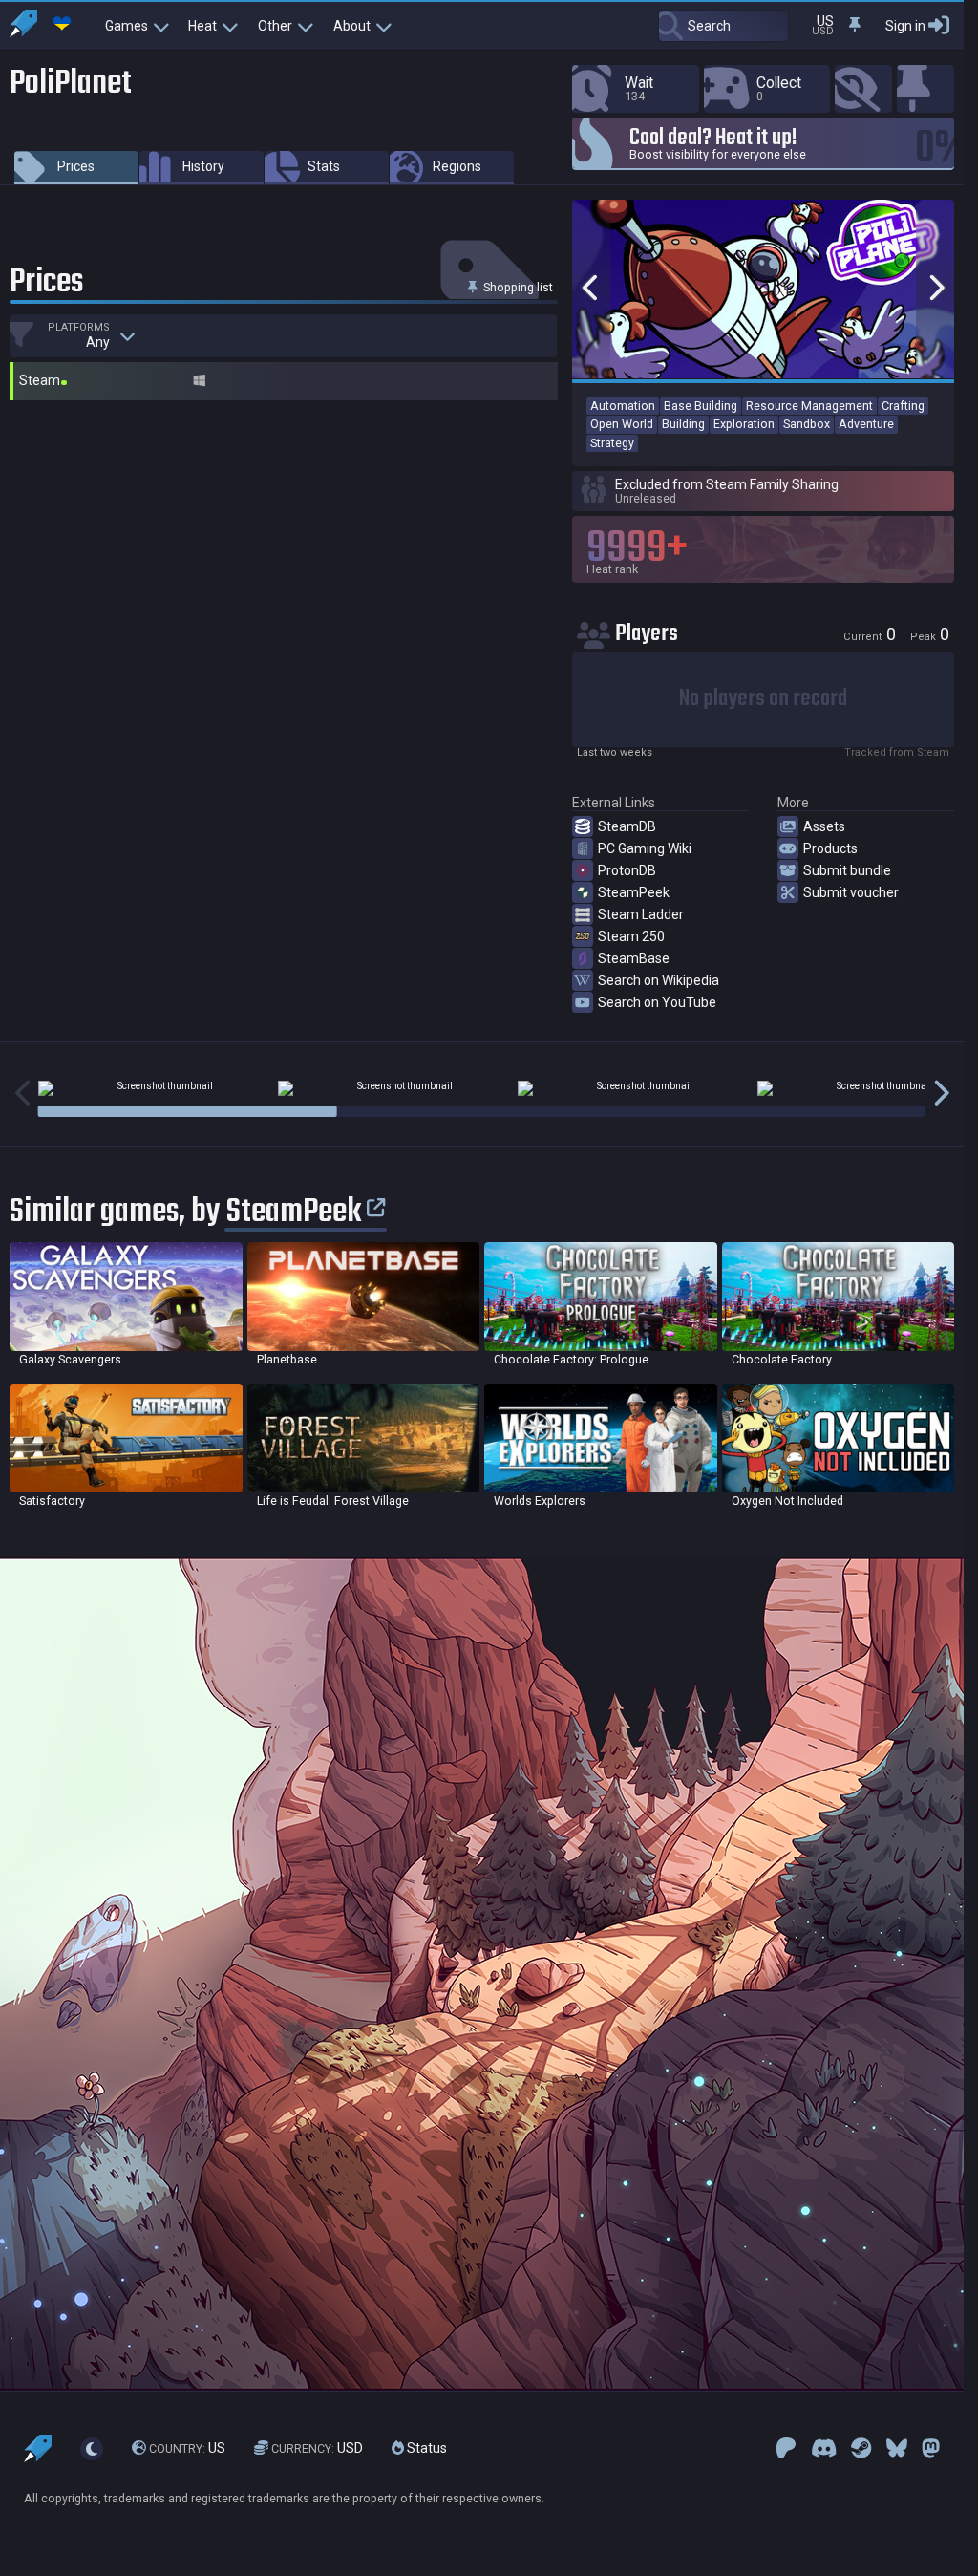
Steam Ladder (641, 914)
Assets (824, 826)
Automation (623, 406)
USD (317, 2448)
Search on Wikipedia (659, 980)
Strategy (612, 443)
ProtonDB (627, 870)
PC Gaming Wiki (645, 848)
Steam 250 (631, 936)
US (187, 2448)
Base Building (701, 406)
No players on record (763, 699)
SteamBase (634, 958)
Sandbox (807, 424)
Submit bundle (847, 870)
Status (425, 2448)
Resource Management (809, 406)
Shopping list (517, 287)
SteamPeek (634, 892)
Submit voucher (851, 892)
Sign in (905, 26)
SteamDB (627, 826)
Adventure (866, 424)
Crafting (903, 406)
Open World (622, 424)
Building (683, 424)
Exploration (744, 424)
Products (830, 848)
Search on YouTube (657, 1002)
